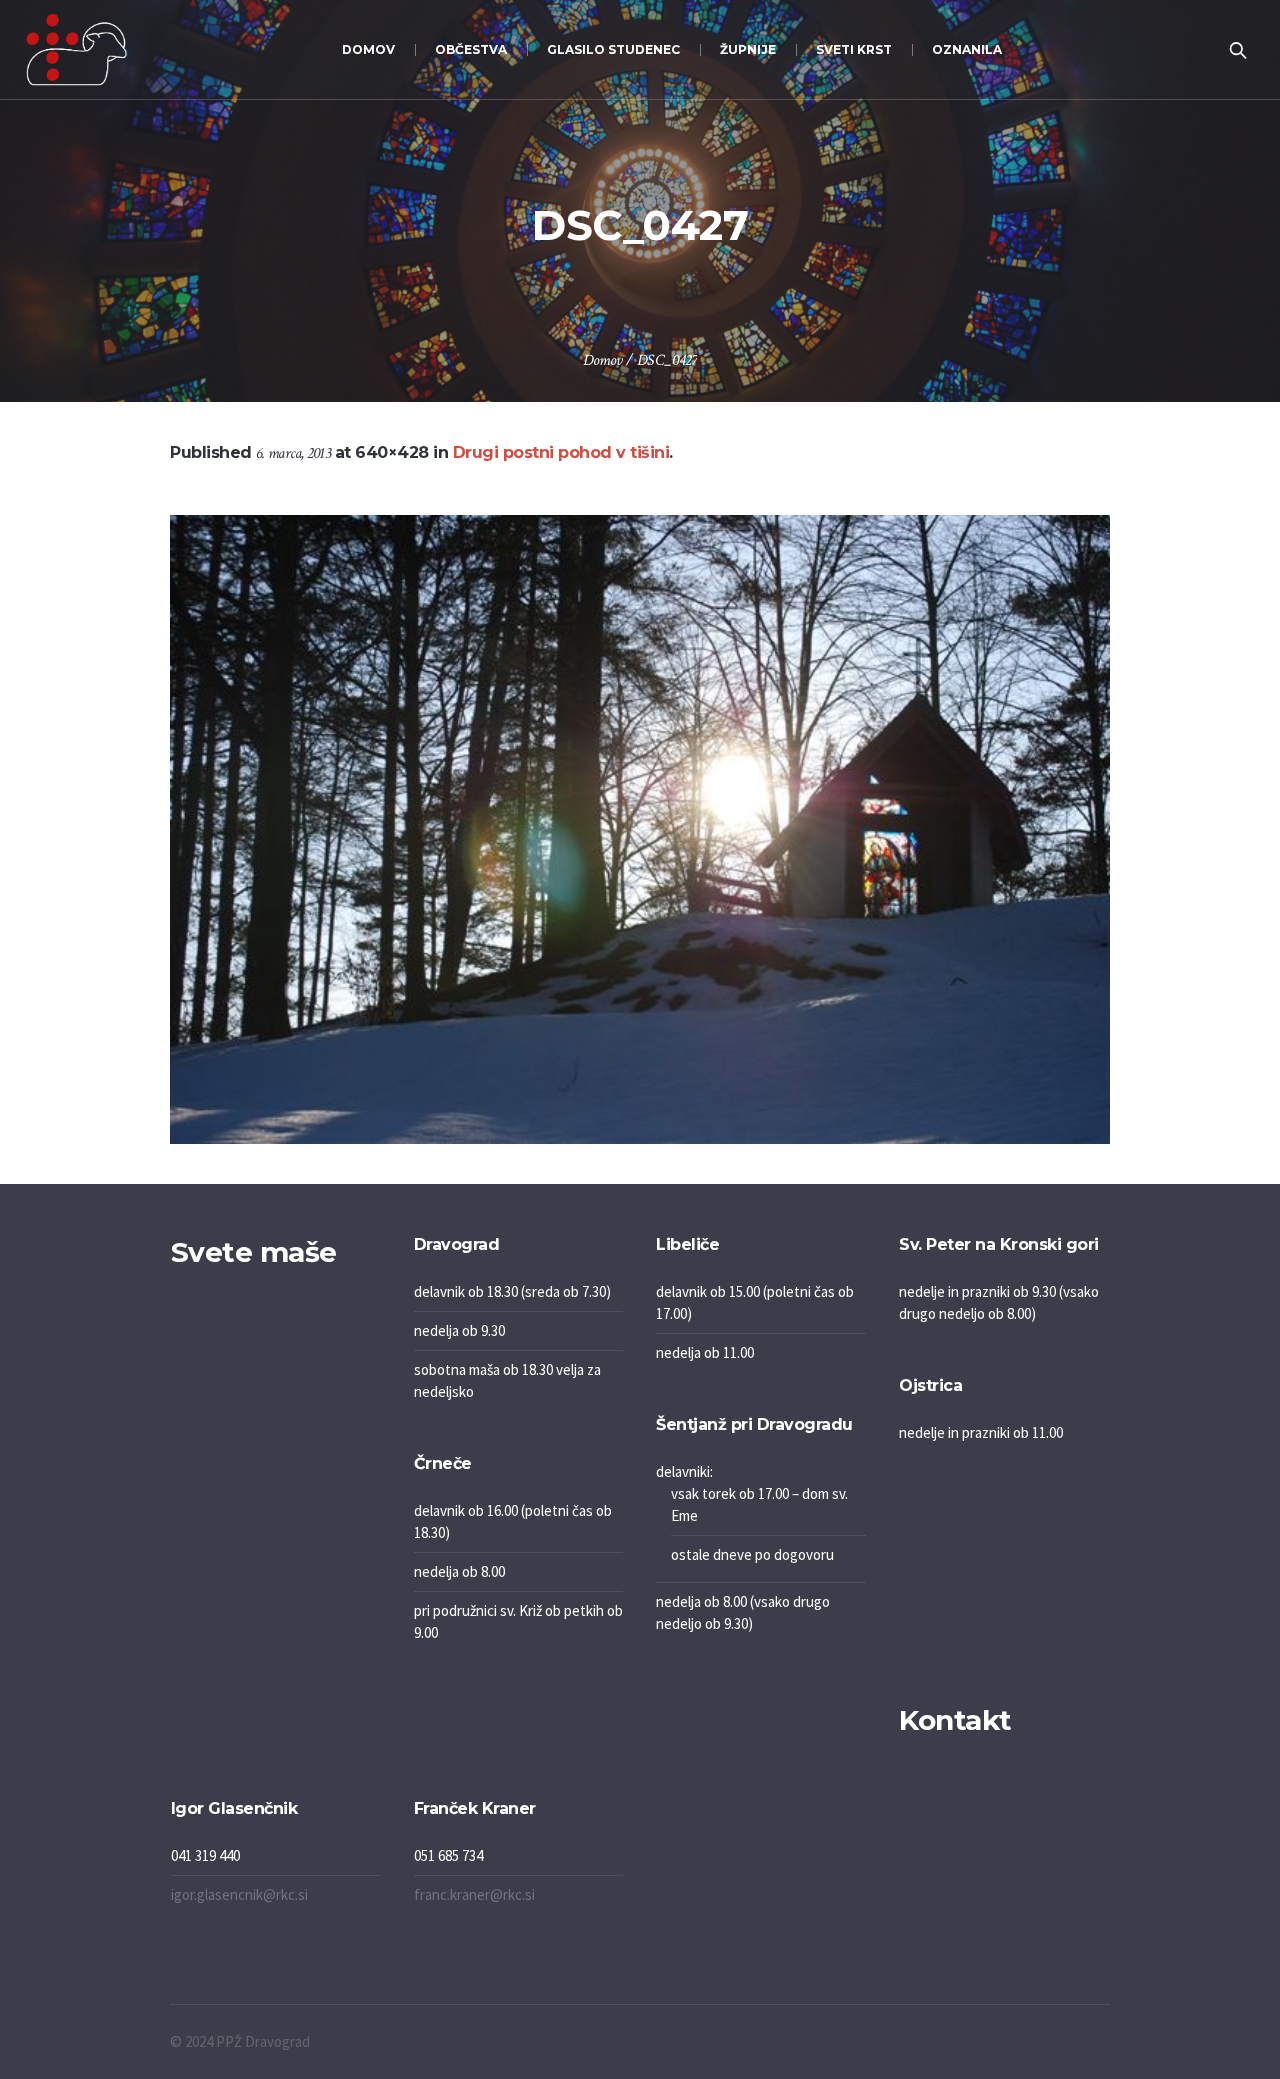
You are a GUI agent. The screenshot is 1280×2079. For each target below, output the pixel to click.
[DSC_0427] (640, 829)
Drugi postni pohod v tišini (561, 452)
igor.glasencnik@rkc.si (239, 1894)
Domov (602, 360)
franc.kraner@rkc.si (474, 1894)
